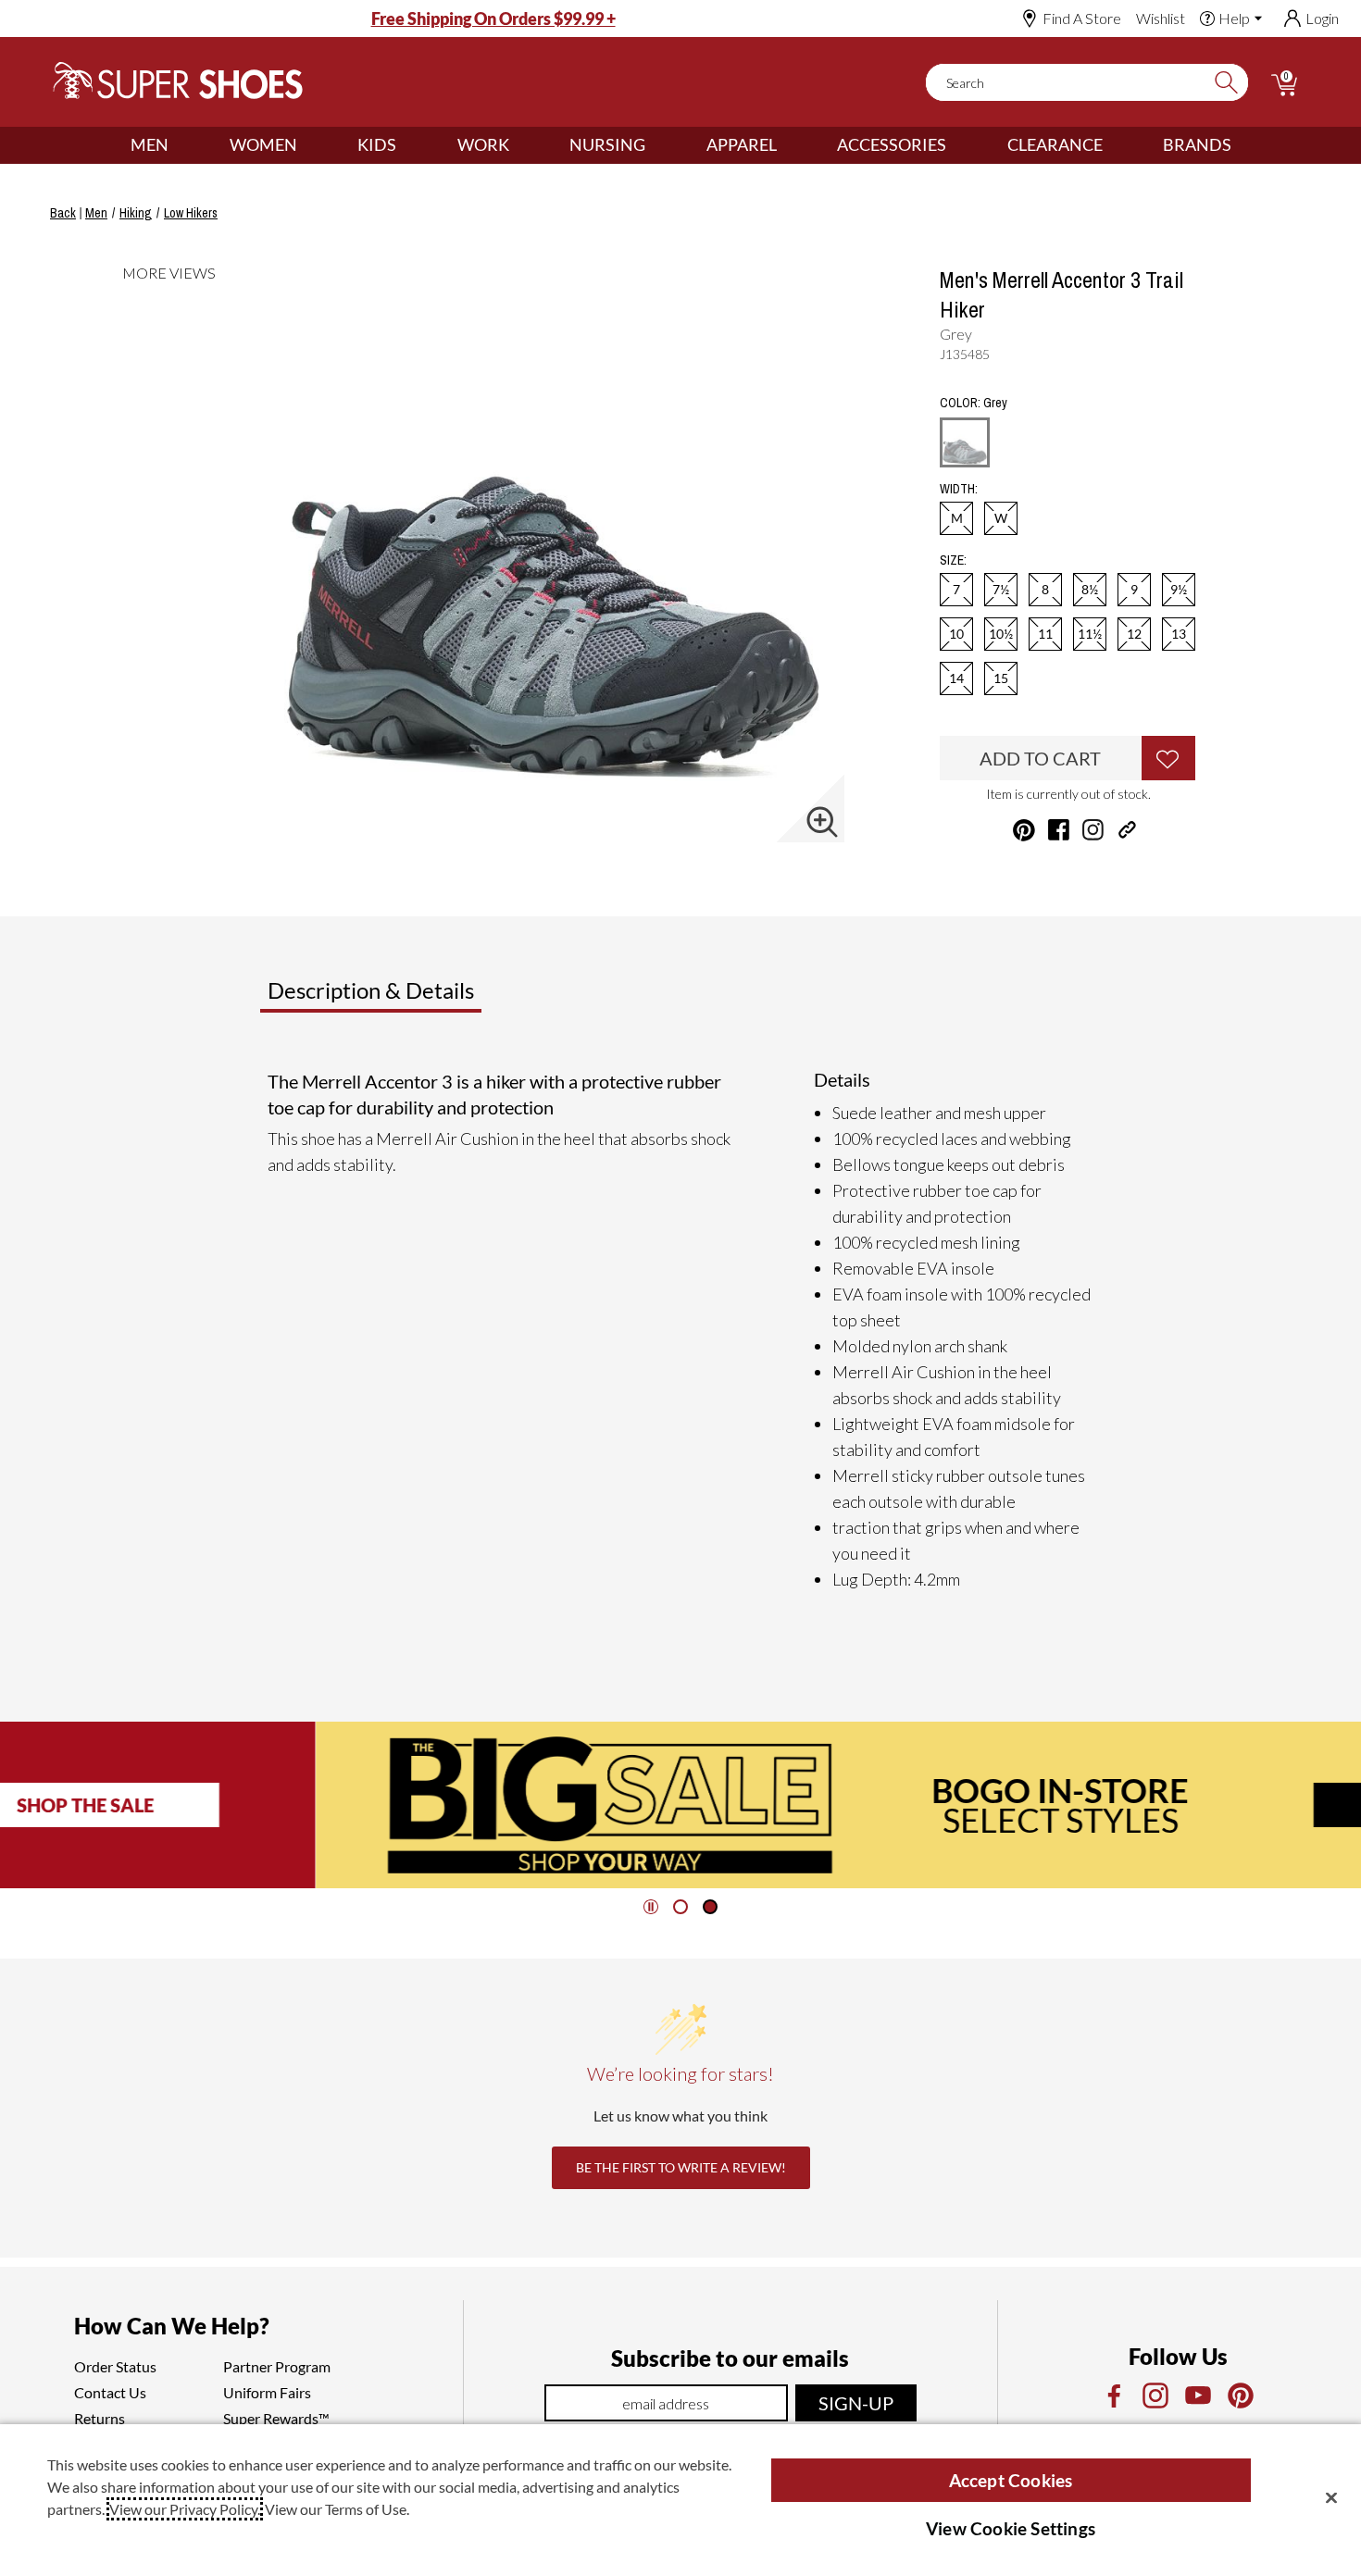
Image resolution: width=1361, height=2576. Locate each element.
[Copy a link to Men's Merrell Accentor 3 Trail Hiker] (1127, 830)
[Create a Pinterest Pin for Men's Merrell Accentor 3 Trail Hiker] (1024, 830)
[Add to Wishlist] (1168, 758)
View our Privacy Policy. (185, 2509)
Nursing (607, 144)
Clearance (1055, 144)
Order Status (115, 2366)
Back (63, 213)
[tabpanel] (684, 1330)
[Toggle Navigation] (182, 145)
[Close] (1331, 2497)
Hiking (136, 213)
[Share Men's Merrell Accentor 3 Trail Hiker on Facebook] (1059, 830)
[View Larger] (822, 822)
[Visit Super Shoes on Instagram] (1093, 830)
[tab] (432, 998)
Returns (100, 2418)
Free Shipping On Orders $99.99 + (493, 19)
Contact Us (110, 2392)
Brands (1197, 144)
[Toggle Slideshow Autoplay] (651, 1907)
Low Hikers (191, 213)
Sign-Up (856, 2403)
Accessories (892, 144)
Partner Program (277, 2366)
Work (483, 144)
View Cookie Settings (1011, 2528)
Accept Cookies (1011, 2480)
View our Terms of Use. (337, 2509)
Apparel (742, 144)
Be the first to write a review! (681, 2167)
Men (150, 144)
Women (263, 144)
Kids (377, 144)
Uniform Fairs (267, 2392)
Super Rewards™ (276, 2418)
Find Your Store (1131, 1805)
